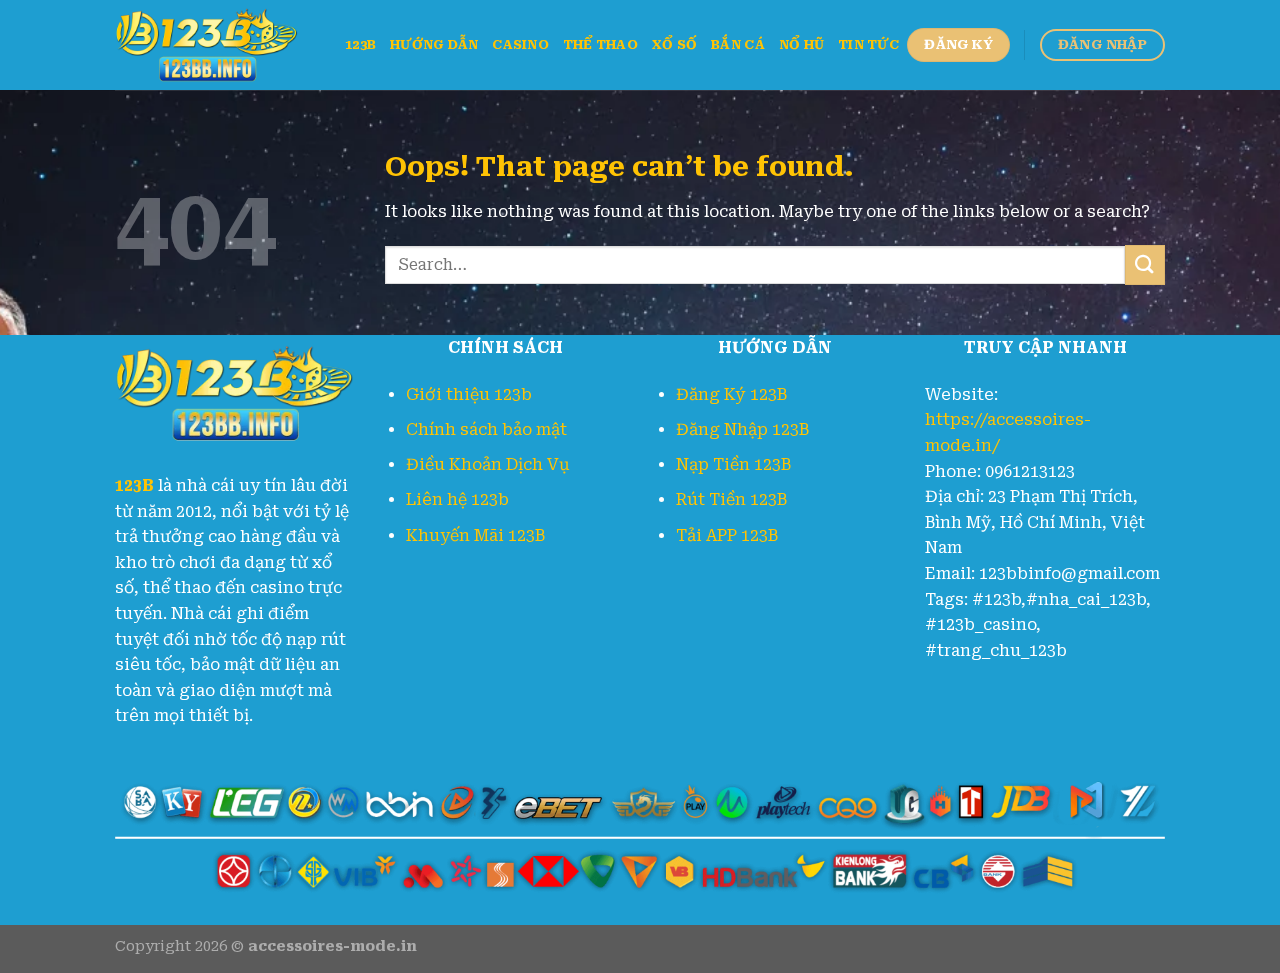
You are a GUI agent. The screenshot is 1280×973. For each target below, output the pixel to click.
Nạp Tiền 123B (733, 464)
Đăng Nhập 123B (742, 429)
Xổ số (674, 44)
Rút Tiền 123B (731, 499)
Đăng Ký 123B (731, 394)
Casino (520, 44)
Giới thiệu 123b (469, 394)
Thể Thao (600, 44)
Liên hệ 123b (457, 499)
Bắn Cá (738, 44)
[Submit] (1145, 264)
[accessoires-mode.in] (215, 45)
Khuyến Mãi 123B (475, 535)
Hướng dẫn (434, 44)
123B (360, 44)
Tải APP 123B (727, 535)
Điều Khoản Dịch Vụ (488, 464)
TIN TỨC (868, 44)
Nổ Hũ (801, 44)
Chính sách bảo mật (486, 429)
